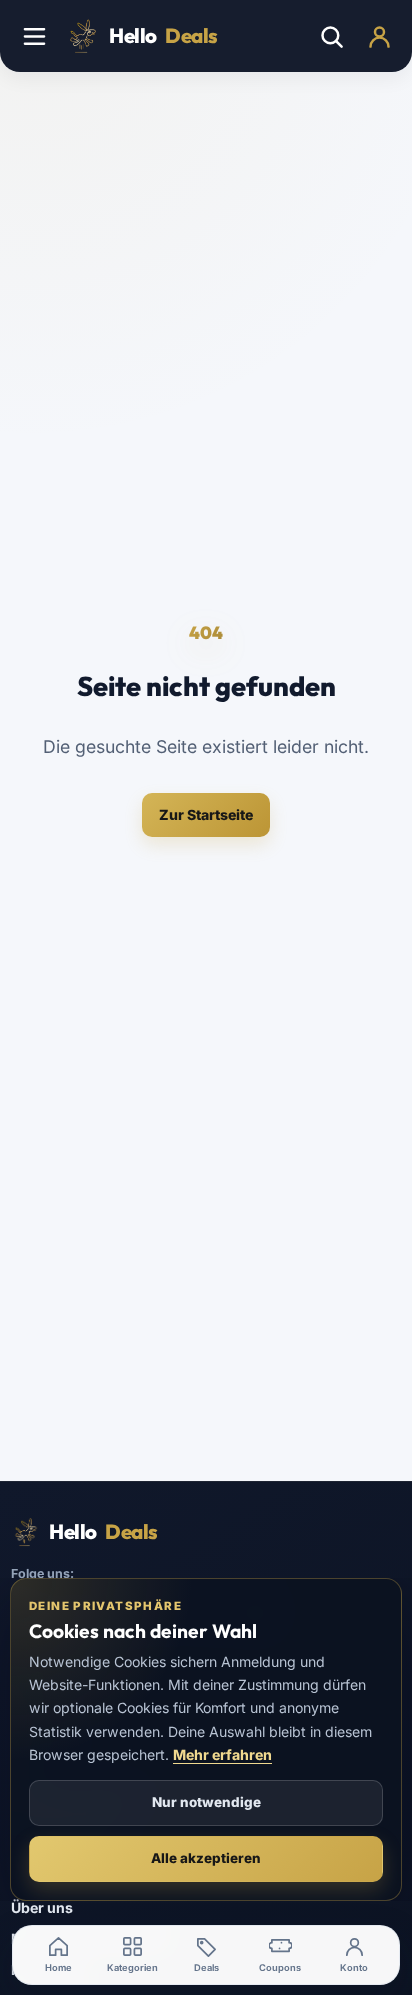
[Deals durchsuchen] (331, 36)
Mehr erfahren (222, 1754)
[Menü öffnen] (34, 36)
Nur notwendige (206, 1802)
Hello (163, 35)
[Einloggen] (379, 36)
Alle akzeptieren (206, 1858)
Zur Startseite (206, 814)
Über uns (42, 1907)
